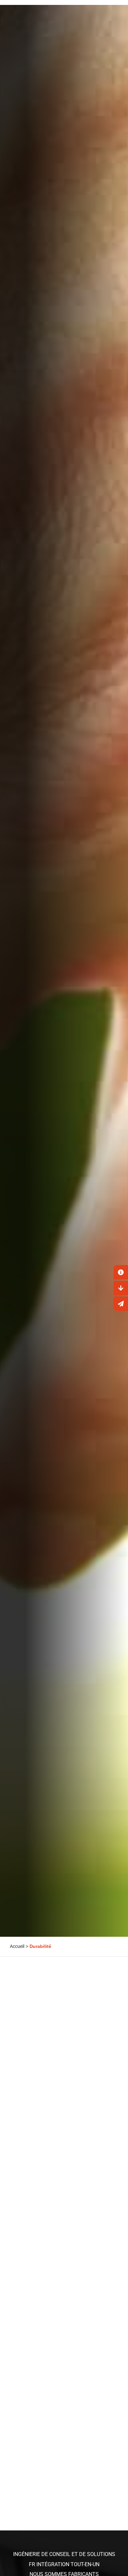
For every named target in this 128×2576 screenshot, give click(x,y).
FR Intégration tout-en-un (64, 2564)
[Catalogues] (121, 1288)
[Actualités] (121, 1304)
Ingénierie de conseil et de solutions (64, 2554)
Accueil (17, 1946)
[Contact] (121, 1272)
